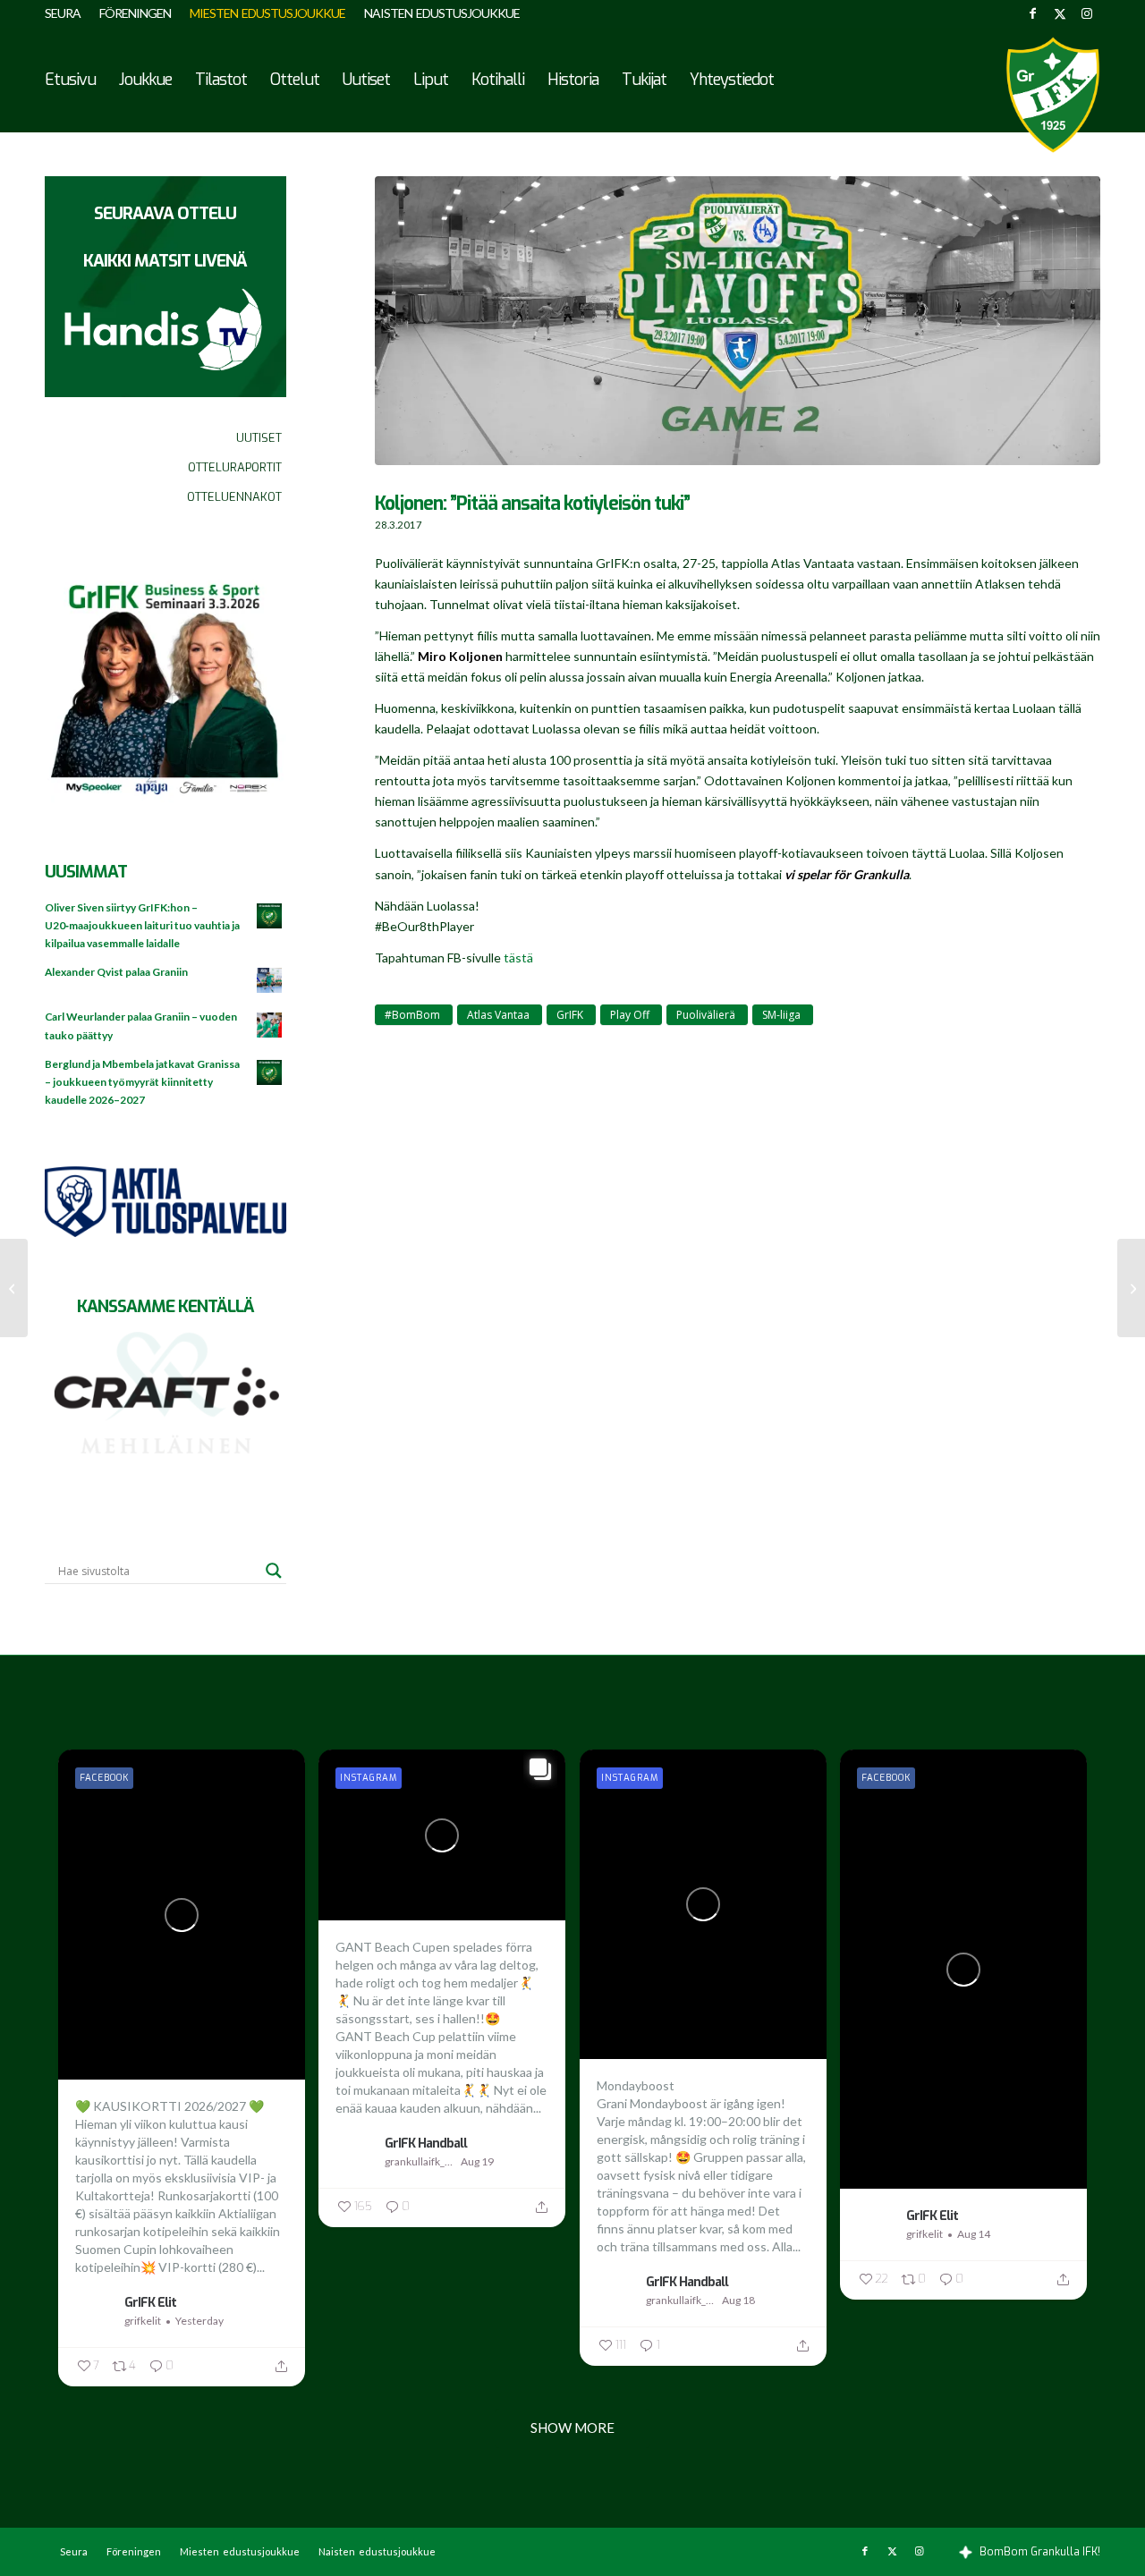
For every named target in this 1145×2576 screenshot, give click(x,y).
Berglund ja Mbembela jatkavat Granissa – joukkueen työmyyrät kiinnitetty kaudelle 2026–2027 (142, 1082)
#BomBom (412, 1015)
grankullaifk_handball (420, 2161)
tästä (518, 958)
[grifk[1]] (1053, 95)
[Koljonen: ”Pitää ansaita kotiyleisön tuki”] (738, 330)
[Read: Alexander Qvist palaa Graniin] (270, 981)
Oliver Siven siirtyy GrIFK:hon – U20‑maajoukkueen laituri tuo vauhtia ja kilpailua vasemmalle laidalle (142, 925)
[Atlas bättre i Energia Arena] (14, 1288)
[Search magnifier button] (274, 1571)
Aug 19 (477, 2161)
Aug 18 (738, 2300)
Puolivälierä (706, 1015)
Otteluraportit (235, 467)
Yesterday (199, 2321)
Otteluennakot (234, 497)
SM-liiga (781, 1015)
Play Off (630, 1015)
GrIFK (570, 1015)
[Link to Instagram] (1087, 13)
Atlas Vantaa (498, 1015)
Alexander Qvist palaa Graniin (116, 972)
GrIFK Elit (150, 2302)
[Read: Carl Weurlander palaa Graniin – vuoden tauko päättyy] (270, 1026)
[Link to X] (1060, 13)
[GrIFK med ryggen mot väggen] (1131, 1288)
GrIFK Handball (426, 2143)
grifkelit (143, 2321)
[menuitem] (68, 13)
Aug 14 (974, 2234)
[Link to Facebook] (1033, 13)
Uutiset (259, 438)
